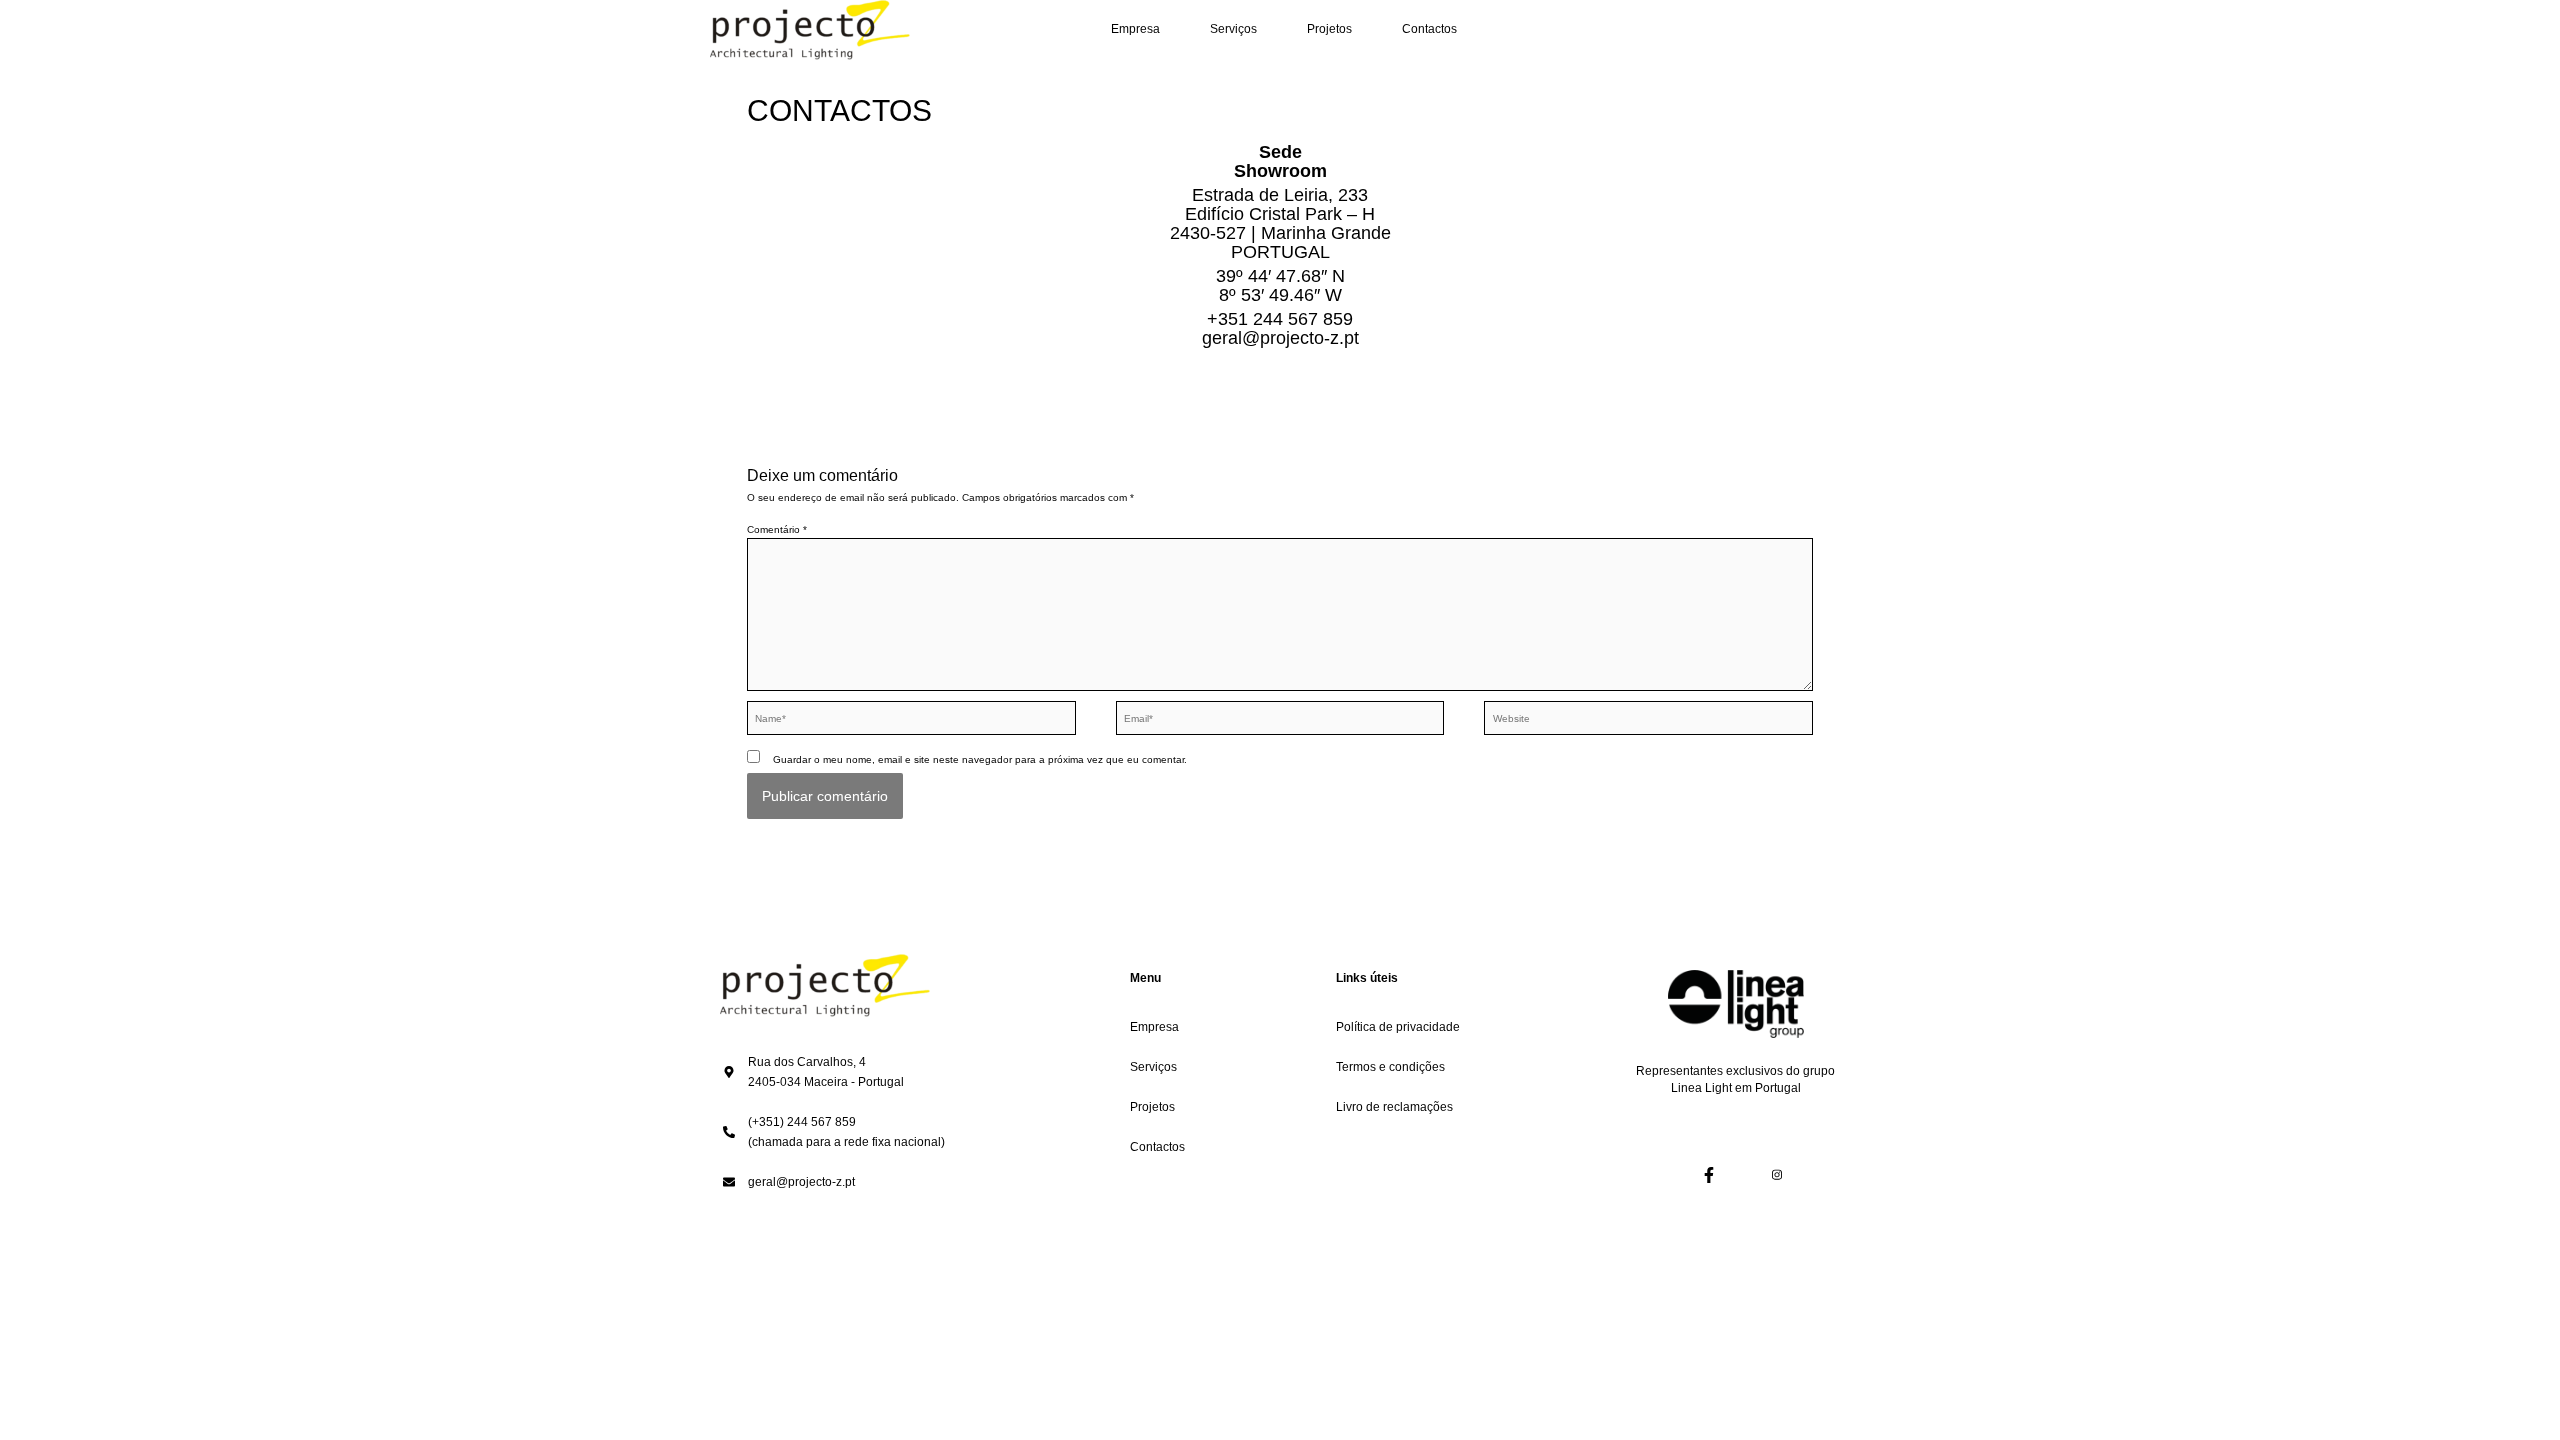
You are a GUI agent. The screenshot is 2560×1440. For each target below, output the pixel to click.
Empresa (1135, 29)
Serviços (1233, 29)
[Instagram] (1762, 1176)
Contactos (1429, 29)
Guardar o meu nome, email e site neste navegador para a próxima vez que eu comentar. (980, 759)
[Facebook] (1694, 1176)
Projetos (1329, 29)
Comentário (777, 529)
